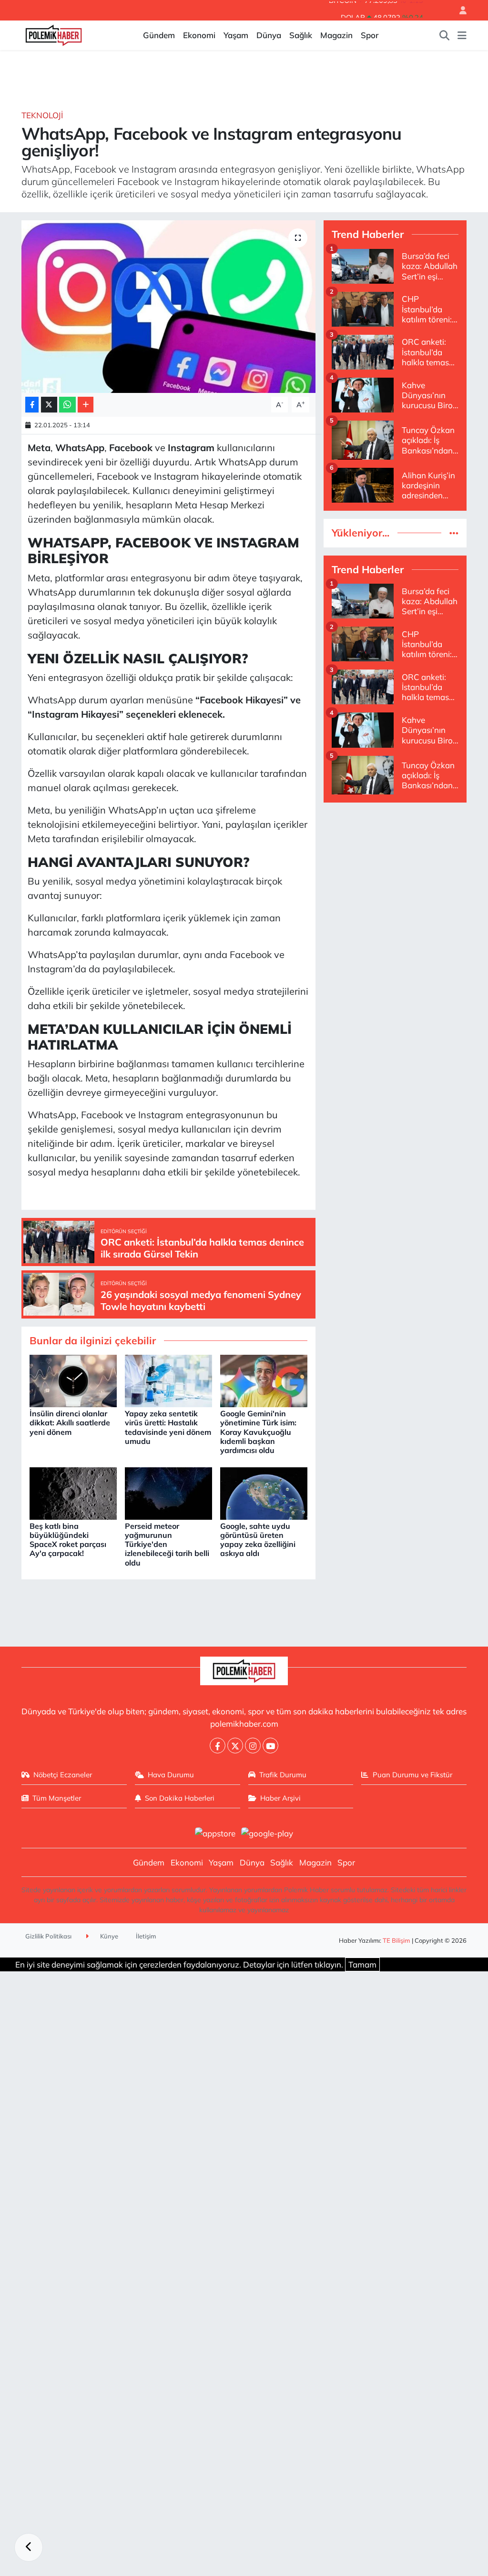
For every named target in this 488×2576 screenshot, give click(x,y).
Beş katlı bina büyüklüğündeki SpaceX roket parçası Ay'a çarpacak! (68, 1540)
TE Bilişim (396, 1940)
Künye (108, 1936)
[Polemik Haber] (54, 34)
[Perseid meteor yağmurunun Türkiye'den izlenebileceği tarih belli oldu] (168, 1492)
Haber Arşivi (280, 1798)
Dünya (269, 35)
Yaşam (236, 35)
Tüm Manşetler (57, 1798)
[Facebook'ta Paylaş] (32, 405)
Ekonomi (199, 35)
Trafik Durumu (283, 1775)
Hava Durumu (171, 1775)
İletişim (146, 1936)
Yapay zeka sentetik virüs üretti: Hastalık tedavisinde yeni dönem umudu (168, 1427)
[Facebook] (218, 1746)
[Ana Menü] (462, 35)
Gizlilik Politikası (48, 1936)
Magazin (336, 35)
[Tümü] (454, 533)
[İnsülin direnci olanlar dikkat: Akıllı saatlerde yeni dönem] (73, 1380)
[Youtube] (270, 1746)
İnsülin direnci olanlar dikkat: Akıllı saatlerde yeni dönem (70, 1422)
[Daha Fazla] (86, 405)
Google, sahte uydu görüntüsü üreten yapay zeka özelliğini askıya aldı (258, 1540)
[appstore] (215, 1832)
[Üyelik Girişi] (459, 10)
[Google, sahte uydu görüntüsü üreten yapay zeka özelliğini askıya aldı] (264, 1492)
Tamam (362, 1964)
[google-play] (267, 1832)
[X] (235, 1746)
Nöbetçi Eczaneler (63, 1775)
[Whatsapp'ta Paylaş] (67, 405)
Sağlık (301, 35)
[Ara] (445, 35)
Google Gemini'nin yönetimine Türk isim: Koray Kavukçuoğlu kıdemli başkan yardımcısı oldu (258, 1432)
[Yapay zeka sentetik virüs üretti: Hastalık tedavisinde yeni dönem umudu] (168, 1380)
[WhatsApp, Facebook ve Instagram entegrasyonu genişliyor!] (168, 307)
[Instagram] (253, 1746)
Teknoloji (42, 115)
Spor (370, 35)
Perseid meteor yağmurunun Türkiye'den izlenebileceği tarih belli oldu (167, 1544)
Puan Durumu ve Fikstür (412, 1775)
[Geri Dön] (29, 2547)
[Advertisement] (395, 870)
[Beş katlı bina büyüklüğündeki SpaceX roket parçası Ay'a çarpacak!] (73, 1492)
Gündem (159, 35)
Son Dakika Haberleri (180, 1798)
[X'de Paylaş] (49, 405)
